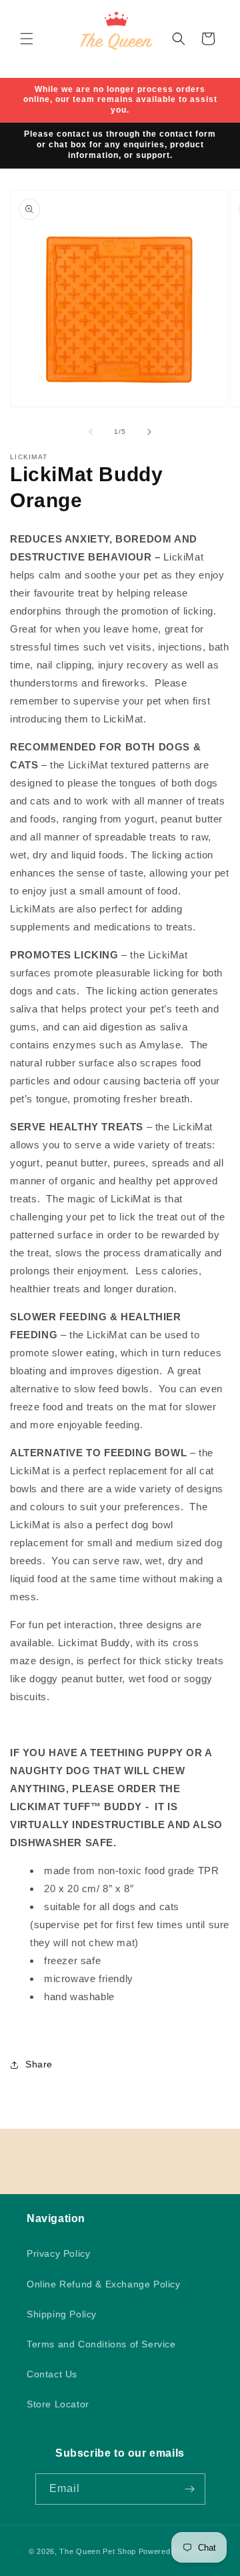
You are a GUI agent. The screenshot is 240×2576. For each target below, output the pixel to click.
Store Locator (58, 2404)
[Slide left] (91, 432)
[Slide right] (149, 432)
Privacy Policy (58, 2253)
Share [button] (39, 2064)
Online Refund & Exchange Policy (104, 2284)
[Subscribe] (190, 2489)
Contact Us (52, 2374)
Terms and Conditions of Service (101, 2344)
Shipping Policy (62, 2314)
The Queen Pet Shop (98, 2551)
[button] (27, 39)
